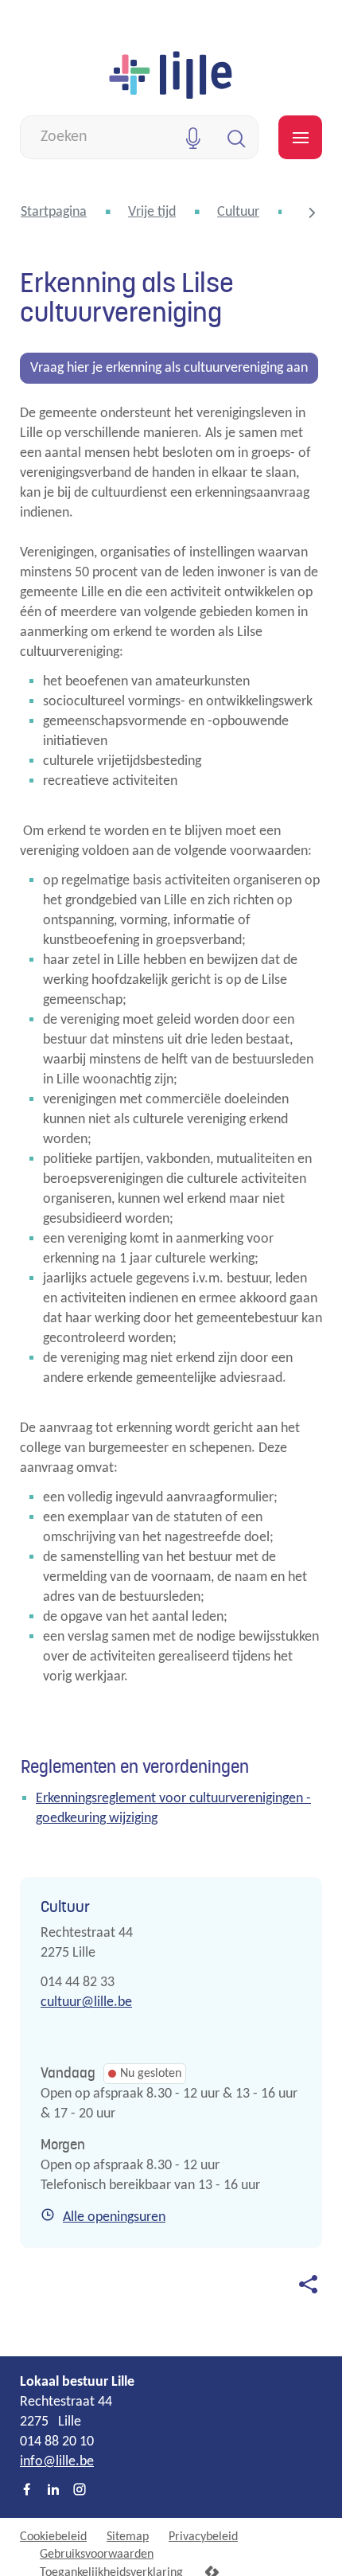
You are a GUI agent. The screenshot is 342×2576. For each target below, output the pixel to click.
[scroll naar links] (312, 213)
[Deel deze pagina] (308, 2284)
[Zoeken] (237, 137)
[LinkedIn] (53, 2491)
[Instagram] (80, 2491)
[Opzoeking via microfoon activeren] (193, 137)
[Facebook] (27, 2491)
